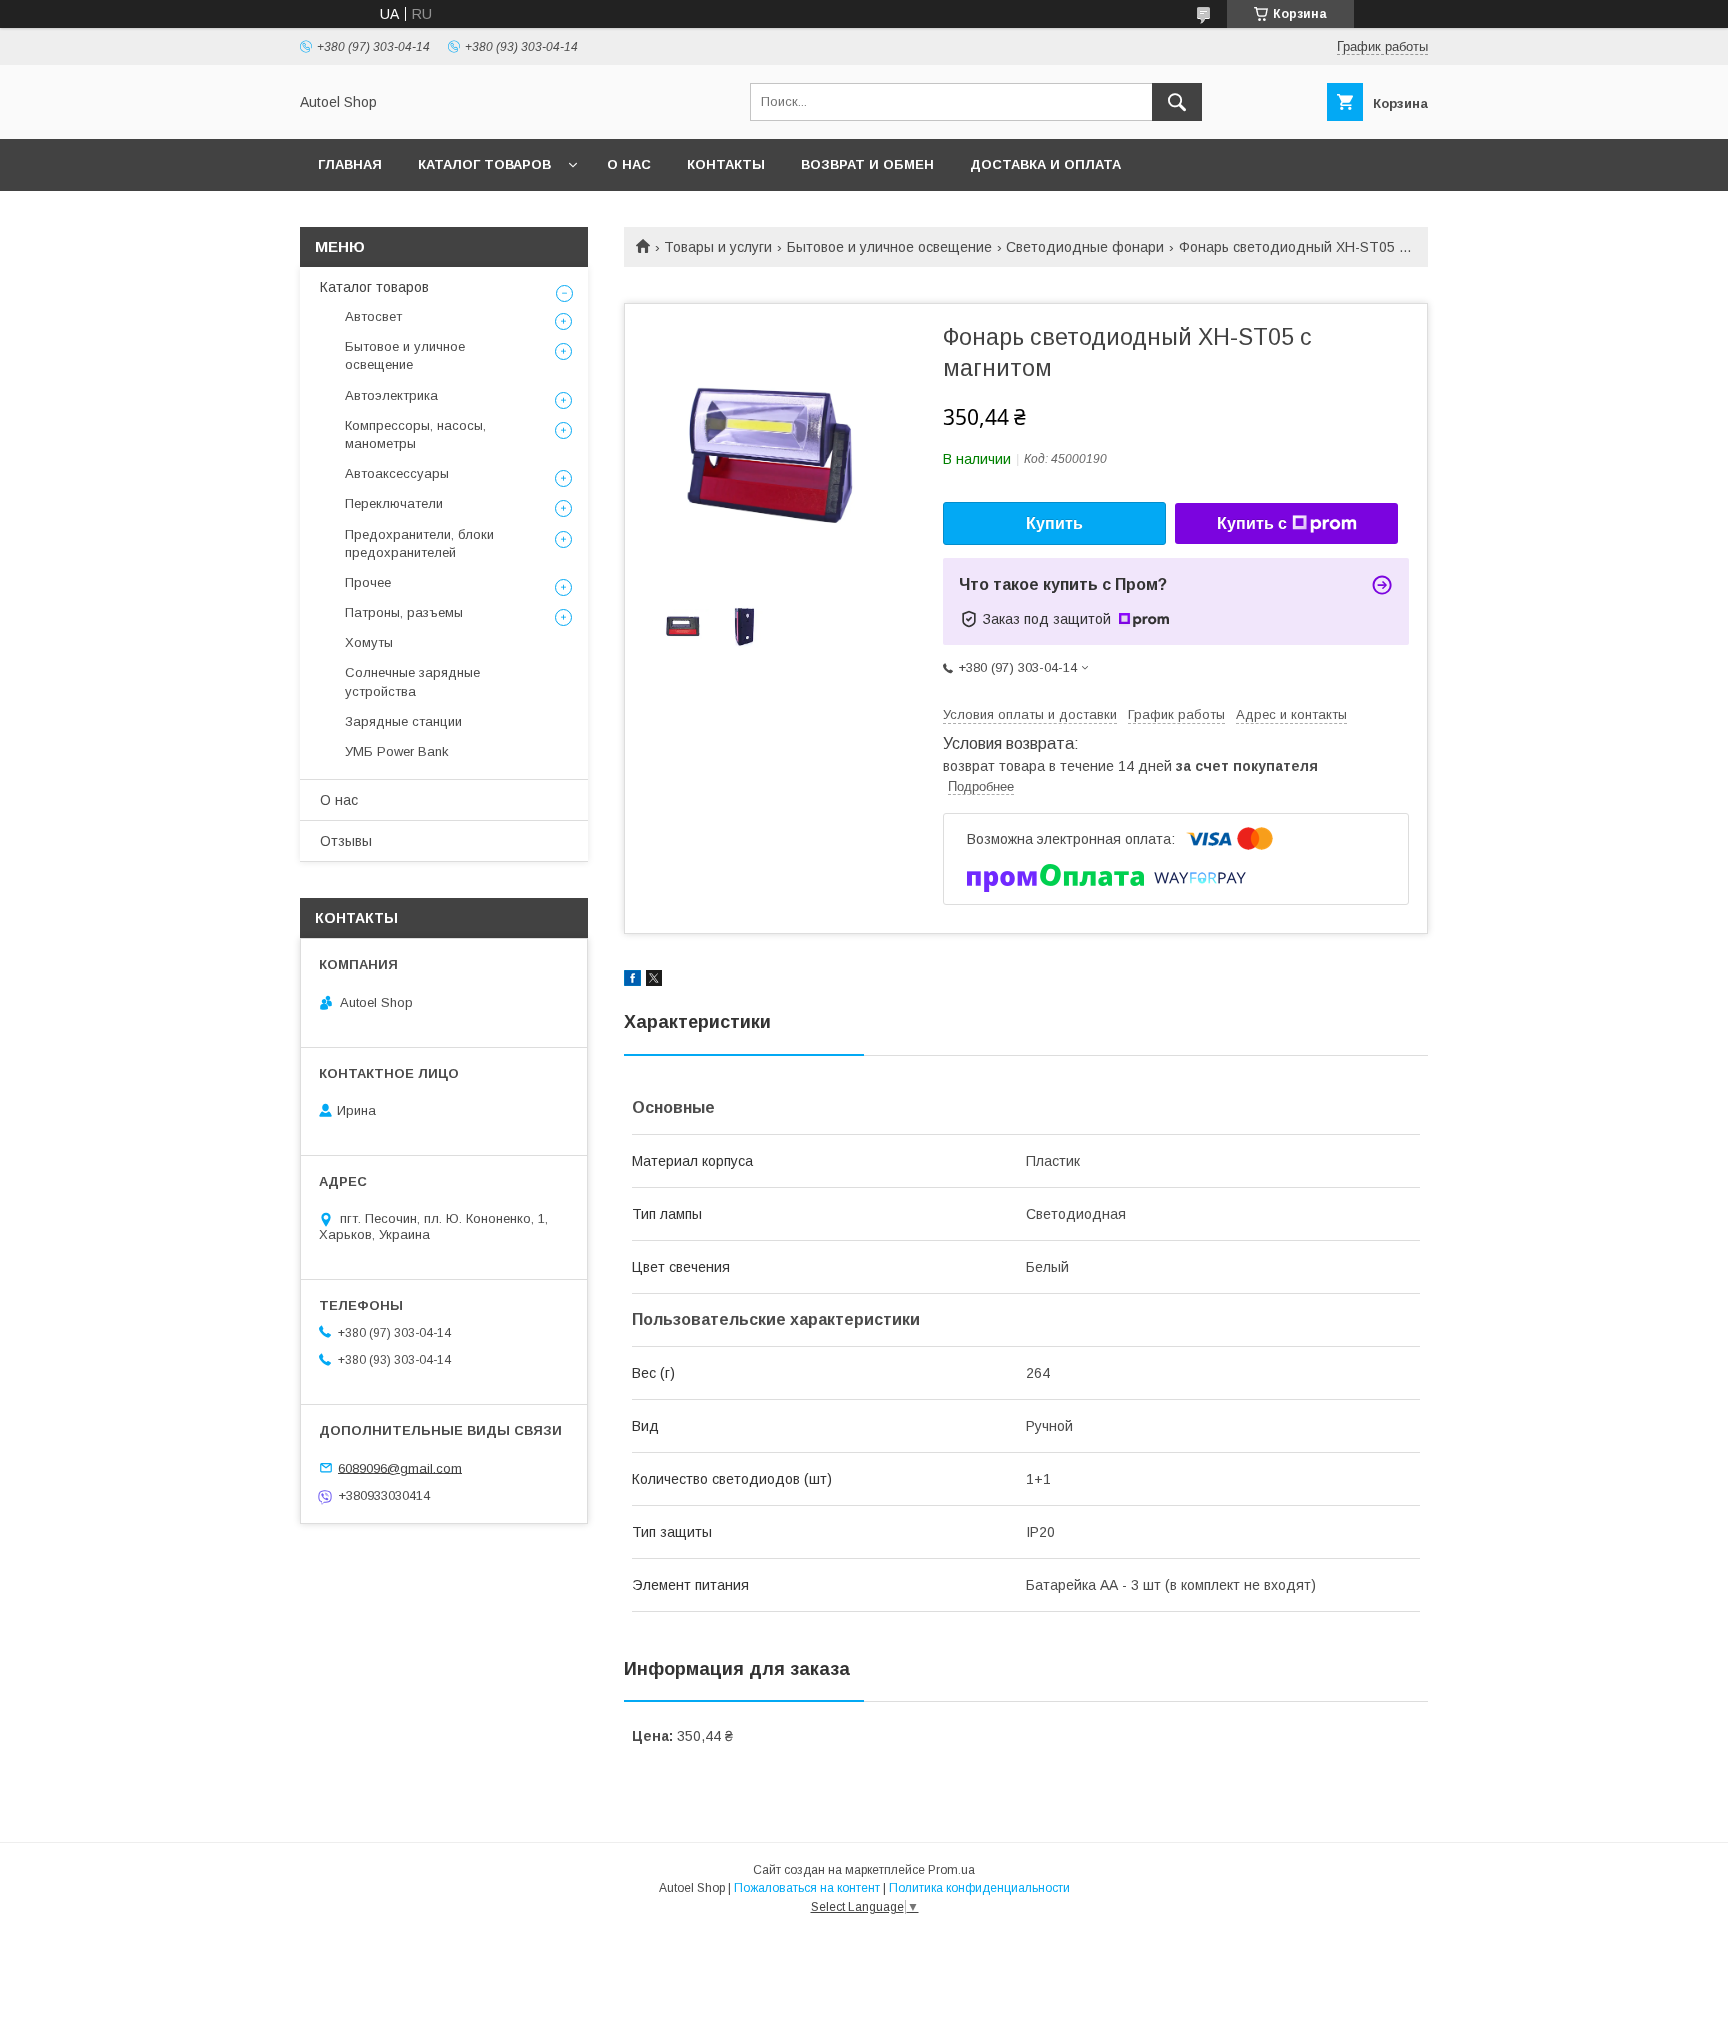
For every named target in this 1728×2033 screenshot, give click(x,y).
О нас (629, 164)
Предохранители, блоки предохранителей (419, 543)
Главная (350, 164)
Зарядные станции (403, 721)
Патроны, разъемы (404, 612)
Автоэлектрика (391, 395)
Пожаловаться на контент (807, 1888)
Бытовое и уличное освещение (889, 247)
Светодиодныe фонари (1085, 247)
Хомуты (369, 642)
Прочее (368, 582)
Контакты (726, 164)
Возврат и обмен (867, 164)
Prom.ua (951, 1870)
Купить (1054, 523)
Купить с (1252, 523)
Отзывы (346, 841)
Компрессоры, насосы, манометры (415, 434)
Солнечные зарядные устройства (412, 681)
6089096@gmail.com (400, 1467)
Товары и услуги (718, 247)
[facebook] (632, 981)
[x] (654, 981)
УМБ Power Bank (397, 751)
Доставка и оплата (1045, 164)
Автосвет (373, 316)
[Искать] (1177, 102)
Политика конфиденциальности (979, 1888)
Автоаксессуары (397, 473)
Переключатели (394, 503)
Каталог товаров (484, 164)
